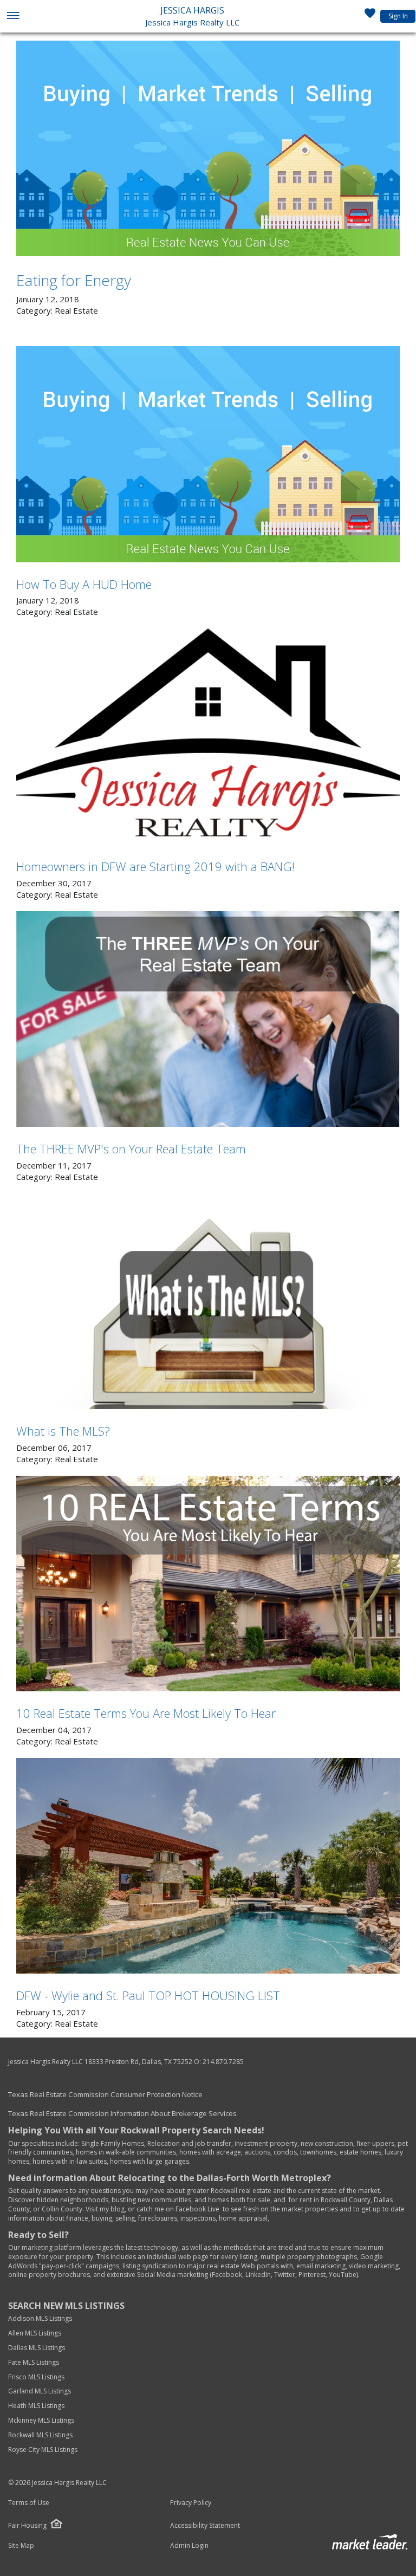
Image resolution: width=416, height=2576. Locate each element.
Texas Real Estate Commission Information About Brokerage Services (122, 2113)
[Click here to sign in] (370, 16)
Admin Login (189, 2546)
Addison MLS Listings (40, 2318)
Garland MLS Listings (40, 2391)
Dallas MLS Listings (37, 2348)
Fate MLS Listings (34, 2362)
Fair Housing (27, 2525)
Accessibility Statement (205, 2526)
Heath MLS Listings (37, 2406)
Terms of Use (29, 2503)
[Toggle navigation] (13, 17)
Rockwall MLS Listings (40, 2435)
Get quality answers (38, 2191)
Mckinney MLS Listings (42, 2420)
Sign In (398, 16)
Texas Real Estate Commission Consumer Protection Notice (105, 2094)
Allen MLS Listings (35, 2333)
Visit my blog (105, 2209)
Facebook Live (197, 2209)
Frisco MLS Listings (37, 2377)
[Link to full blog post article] (208, 148)
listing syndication (150, 2266)
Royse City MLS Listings (43, 2450)
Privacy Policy (191, 2503)
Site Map (21, 2546)
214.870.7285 (223, 2062)
